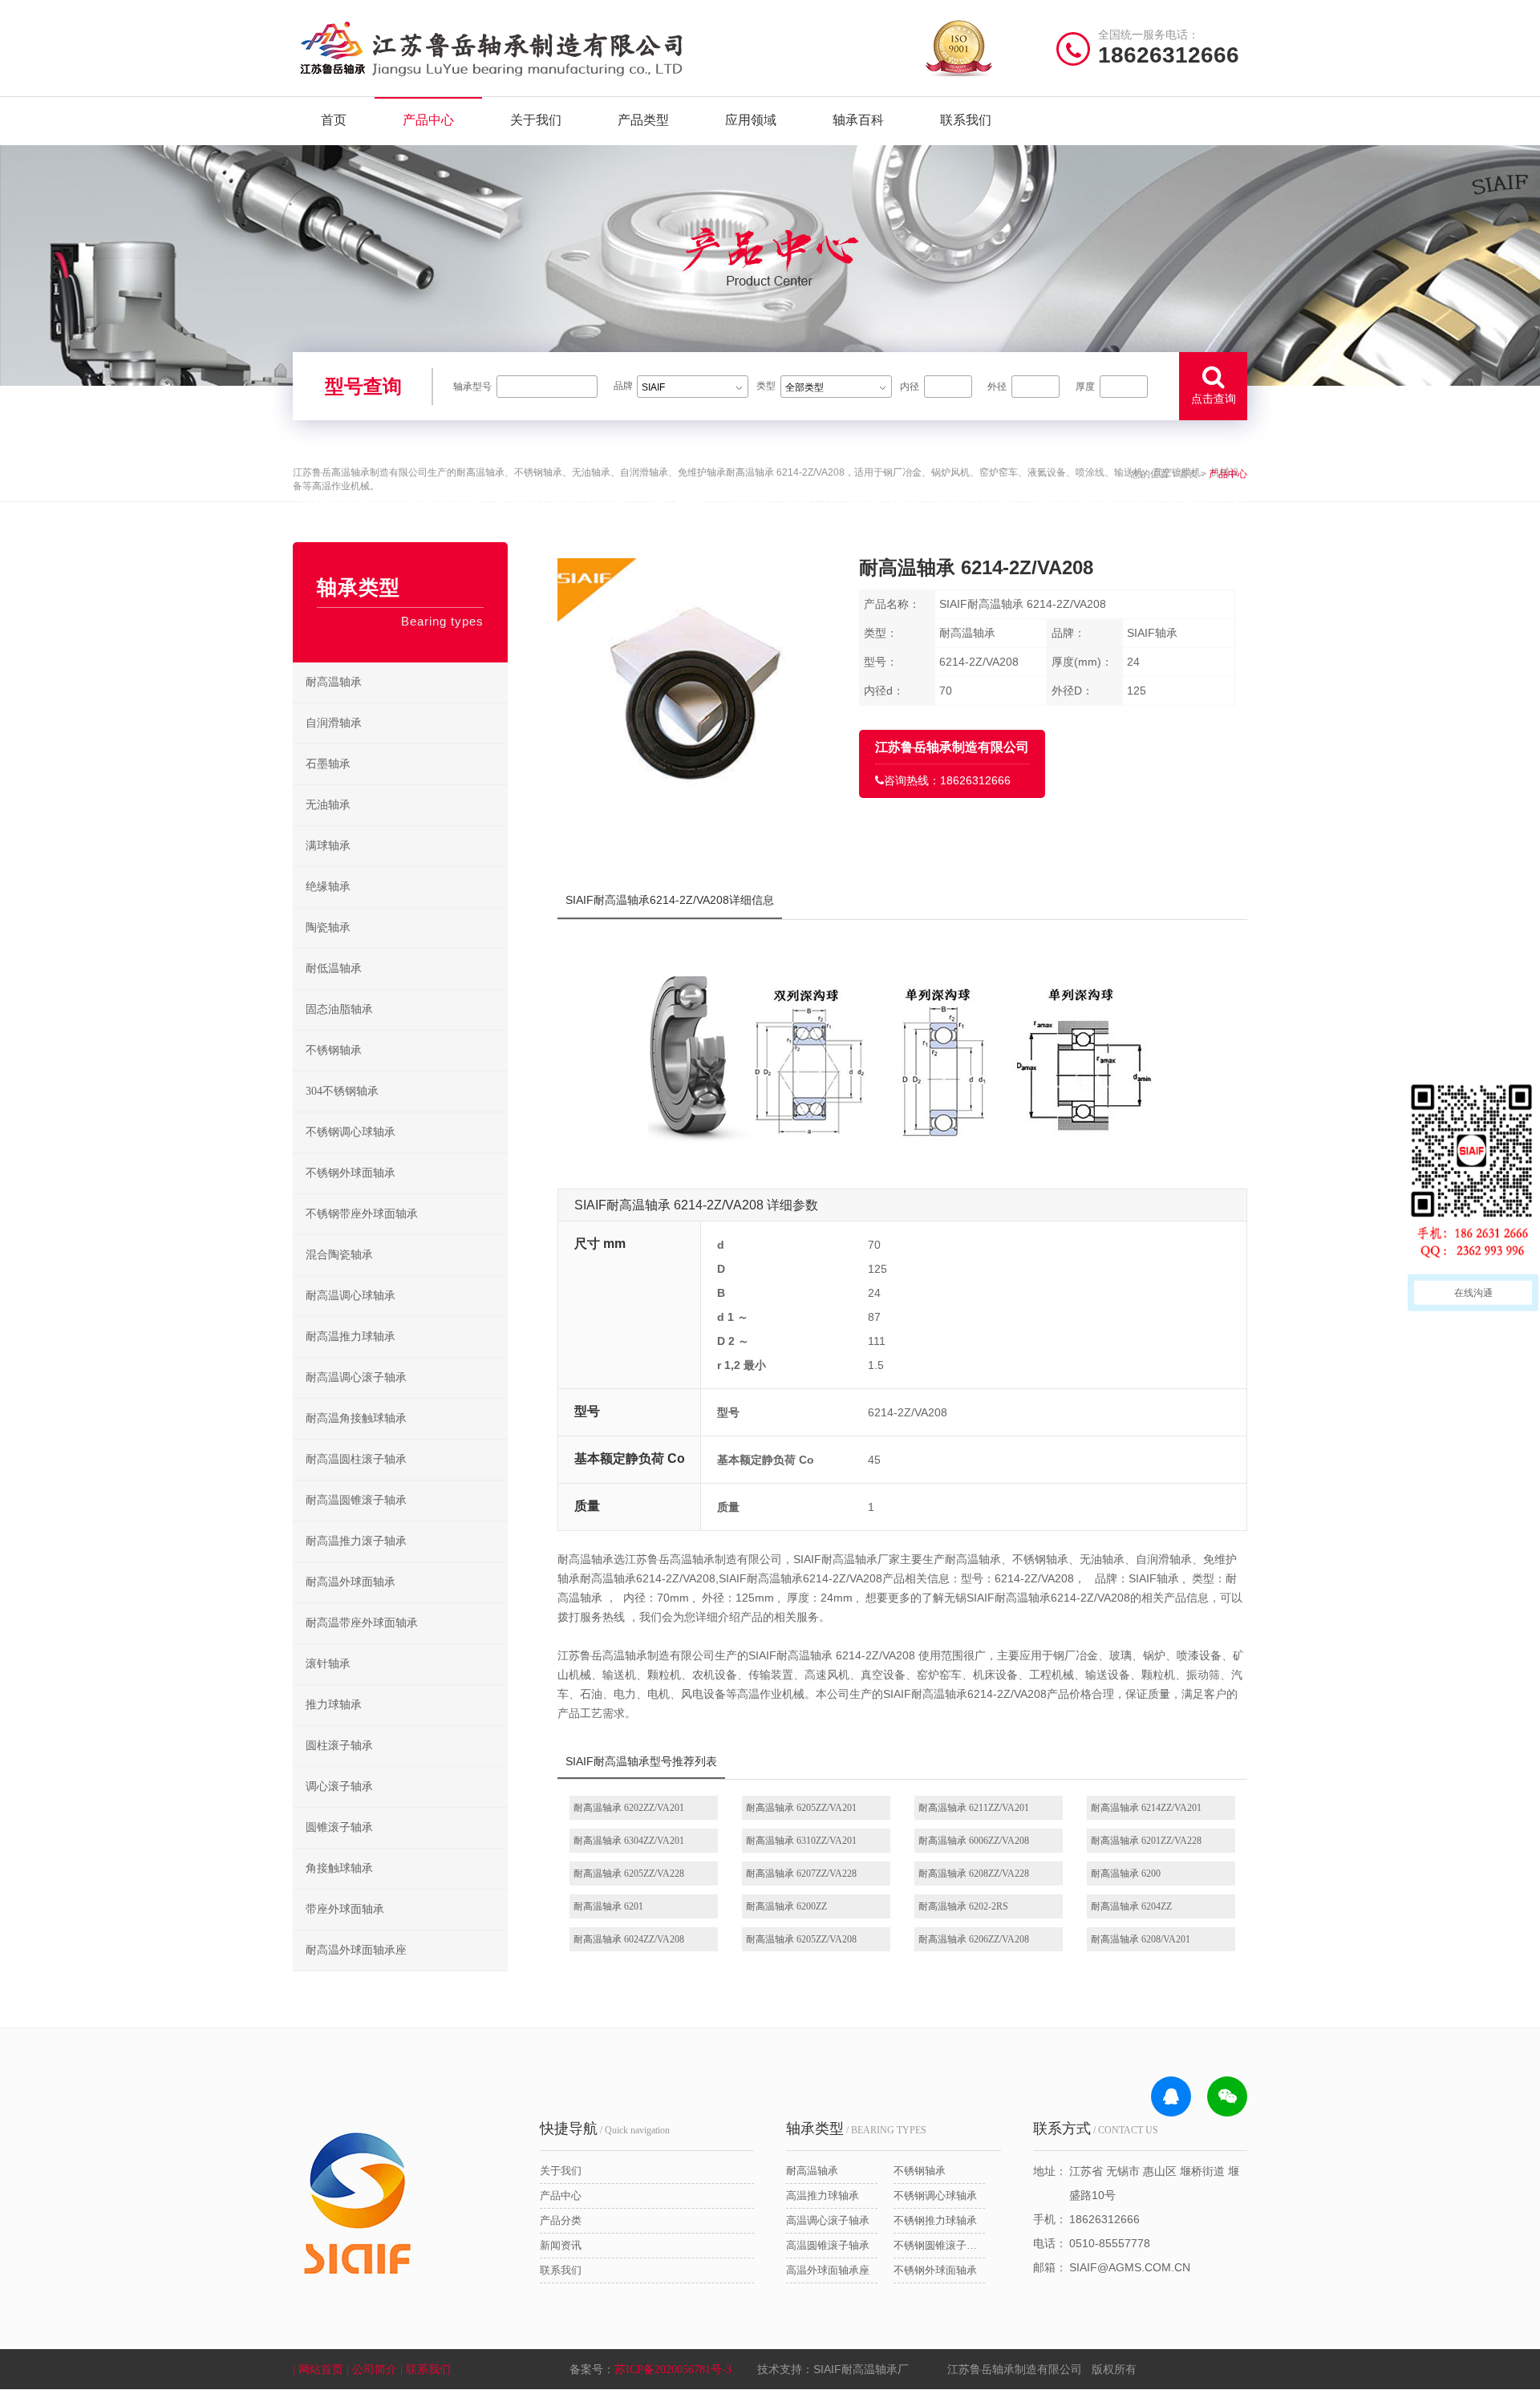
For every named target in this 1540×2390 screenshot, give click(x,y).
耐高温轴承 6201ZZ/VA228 (1146, 1841)
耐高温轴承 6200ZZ (786, 1906)
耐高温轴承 (334, 682)
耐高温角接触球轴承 (356, 1418)
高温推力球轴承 (823, 2196)
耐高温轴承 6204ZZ (1131, 1906)
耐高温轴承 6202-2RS (963, 1906)
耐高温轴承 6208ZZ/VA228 (974, 1874)
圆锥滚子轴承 (339, 1827)
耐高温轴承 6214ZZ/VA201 (1146, 1808)
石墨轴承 (328, 764)
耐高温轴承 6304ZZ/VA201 (629, 1841)
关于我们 (536, 120)
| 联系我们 (427, 2370)
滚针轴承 (328, 1664)
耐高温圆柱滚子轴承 (356, 1459)
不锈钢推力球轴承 (935, 2220)
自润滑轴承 (334, 723)
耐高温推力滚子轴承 (356, 1541)
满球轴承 (328, 846)
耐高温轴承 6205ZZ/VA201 (801, 1808)
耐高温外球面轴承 (351, 1582)
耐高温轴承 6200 (1126, 1874)
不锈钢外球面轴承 (351, 1173)
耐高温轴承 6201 (608, 1906)
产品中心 (428, 120)
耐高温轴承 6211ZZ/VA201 (974, 1808)
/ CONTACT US (1096, 2129)
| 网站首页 (320, 2370)
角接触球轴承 (339, 1868)
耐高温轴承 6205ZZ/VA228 (629, 1874)
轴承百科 (858, 120)
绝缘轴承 (328, 887)
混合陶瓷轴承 (339, 1255)
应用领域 (751, 120)
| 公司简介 (373, 2370)
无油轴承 (328, 805)
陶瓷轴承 (328, 928)
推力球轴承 (334, 1705)
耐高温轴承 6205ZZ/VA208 (801, 1939)
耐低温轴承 (334, 968)
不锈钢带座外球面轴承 (362, 1214)
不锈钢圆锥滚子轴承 (939, 2245)
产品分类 (561, 2220)
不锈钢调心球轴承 (351, 1132)
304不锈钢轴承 (342, 1091)
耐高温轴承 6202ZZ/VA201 (629, 1808)
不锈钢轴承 (334, 1050)
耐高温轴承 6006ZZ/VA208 (974, 1841)
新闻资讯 (561, 2245)
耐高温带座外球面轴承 (362, 1623)
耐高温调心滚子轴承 (356, 1377)
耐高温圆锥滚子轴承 (356, 1500)
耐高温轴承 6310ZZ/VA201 (801, 1841)
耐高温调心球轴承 (351, 1296)
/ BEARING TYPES (856, 2129)
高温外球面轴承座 (828, 2270)
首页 (334, 120)
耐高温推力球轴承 (351, 1337)
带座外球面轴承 (345, 1909)
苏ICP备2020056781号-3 (673, 2370)
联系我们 (966, 120)
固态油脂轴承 (339, 1009)
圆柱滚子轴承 (339, 1746)
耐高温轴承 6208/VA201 (1141, 1939)
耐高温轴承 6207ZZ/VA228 (801, 1874)
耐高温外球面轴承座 (356, 1950)
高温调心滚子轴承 (828, 2220)
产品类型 (643, 120)
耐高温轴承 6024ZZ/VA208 (629, 1939)
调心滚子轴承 (339, 1786)
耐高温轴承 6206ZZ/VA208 (974, 1939)
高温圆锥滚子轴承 (828, 2245)
